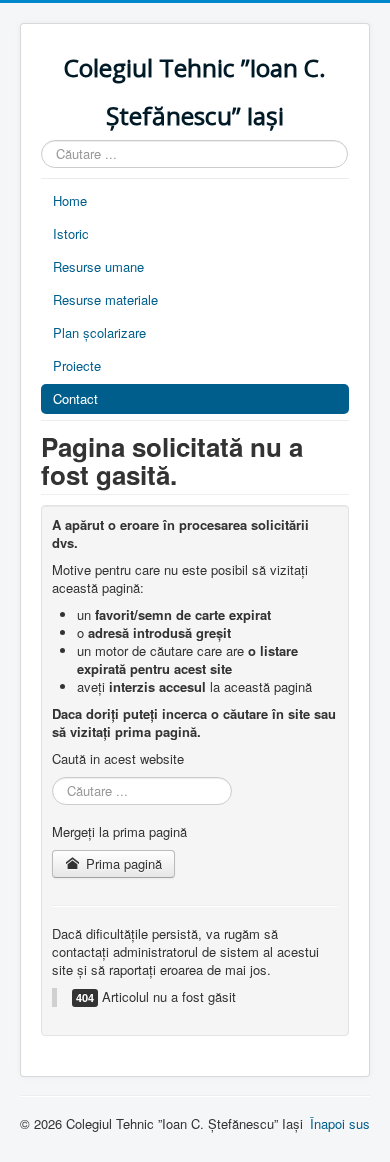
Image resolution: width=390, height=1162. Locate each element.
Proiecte (77, 365)
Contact (75, 398)
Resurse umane (98, 266)
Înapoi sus (340, 1123)
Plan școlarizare (99, 332)
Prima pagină (122, 863)
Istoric (71, 233)
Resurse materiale (105, 299)
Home (70, 200)
